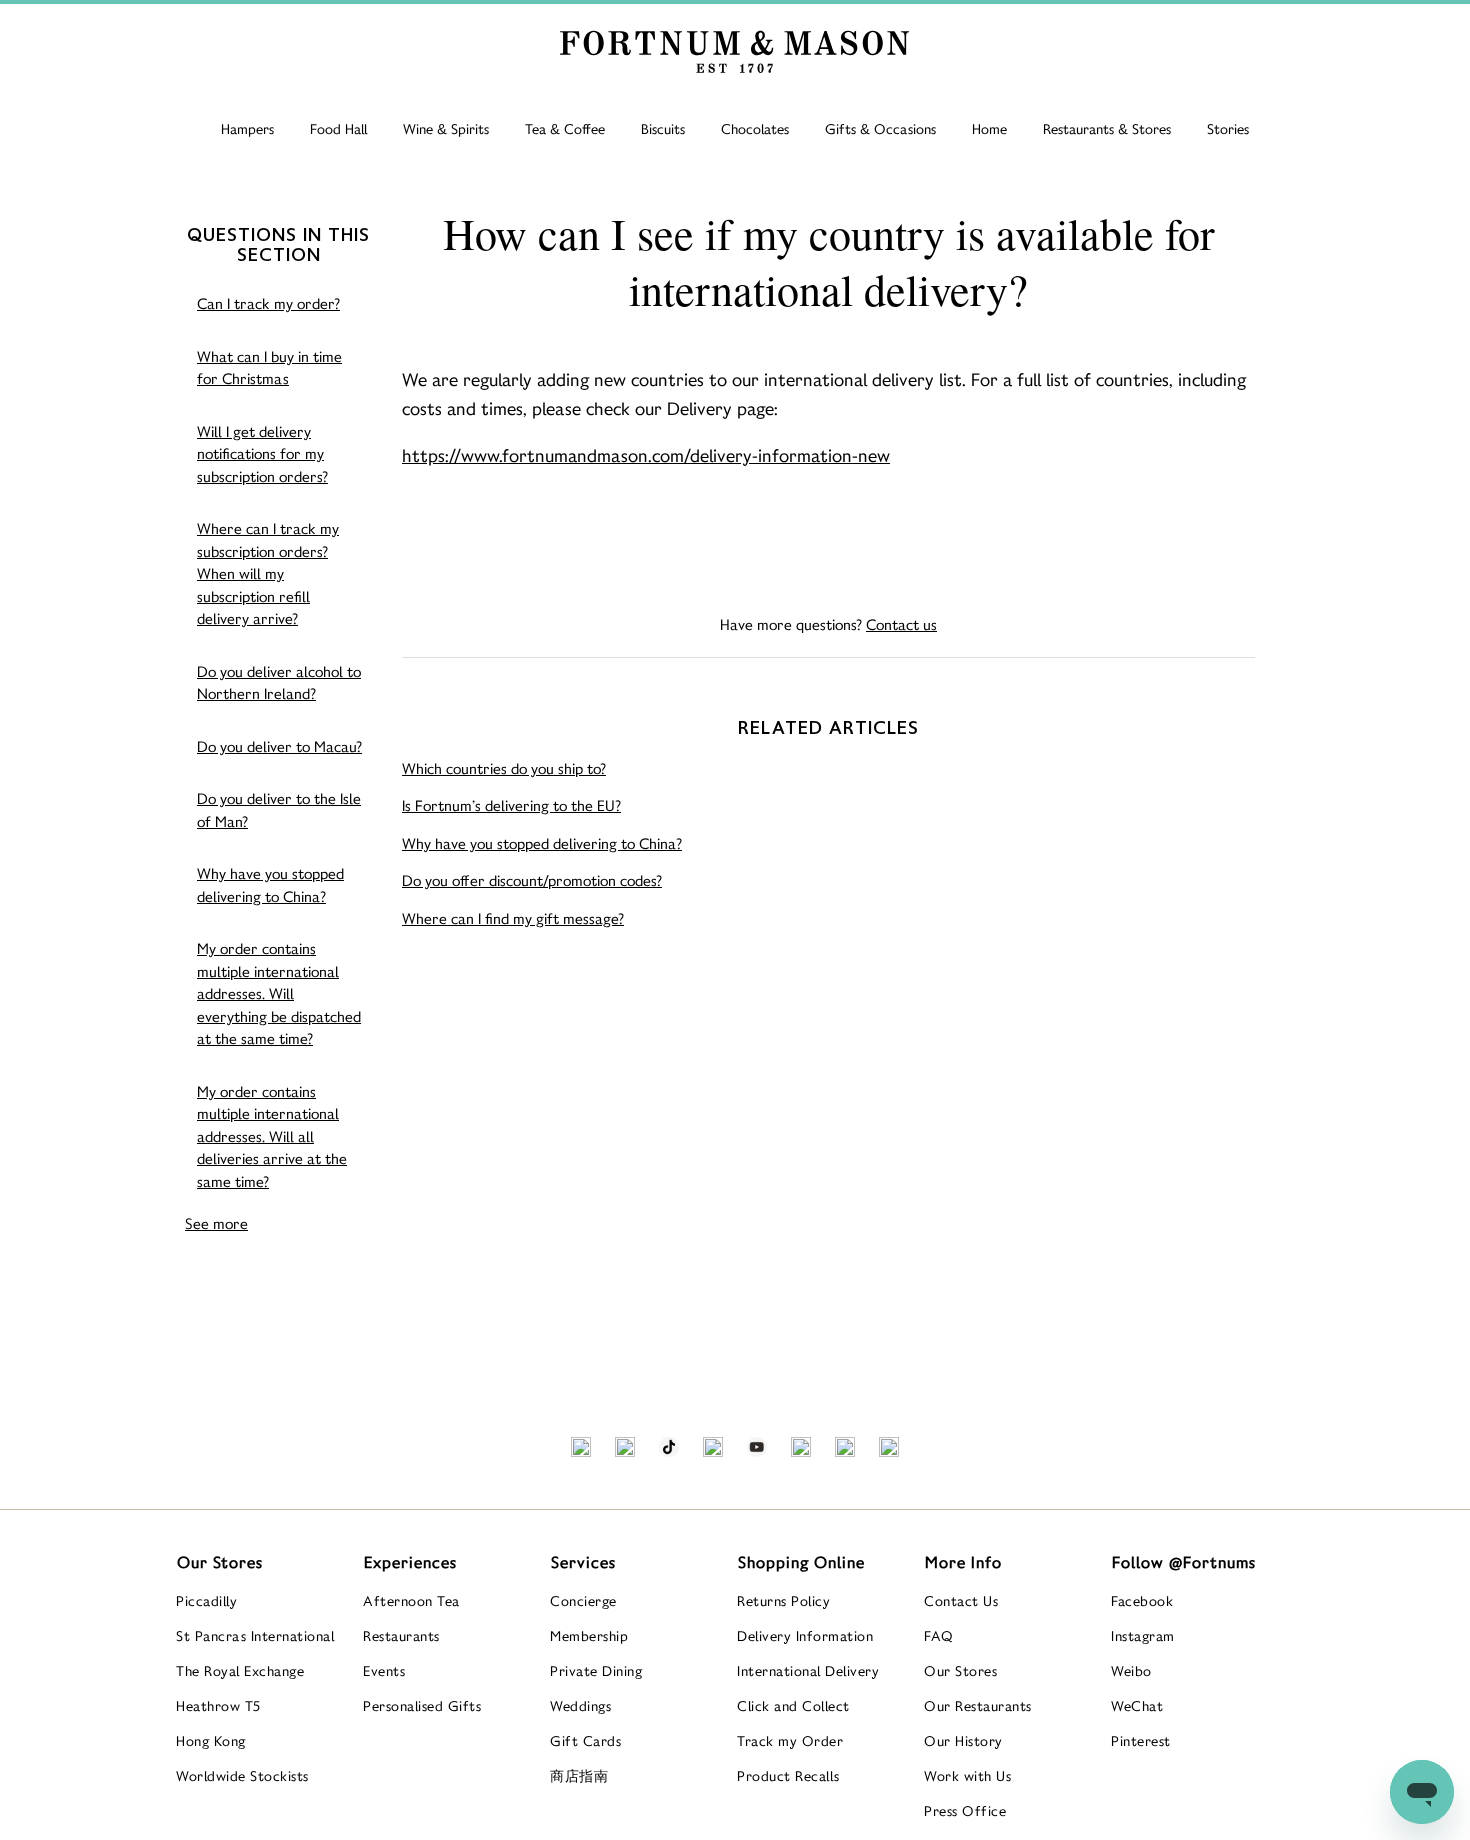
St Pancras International (255, 1636)
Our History (963, 1741)
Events (384, 1671)
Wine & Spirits (446, 129)
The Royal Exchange (240, 1671)
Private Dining (596, 1671)
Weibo (1131, 1671)
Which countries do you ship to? (504, 768)
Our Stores (960, 1671)
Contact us (901, 624)
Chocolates (755, 129)
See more (216, 1223)
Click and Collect (793, 1706)
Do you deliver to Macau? (279, 746)
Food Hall (338, 129)
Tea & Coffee (565, 129)
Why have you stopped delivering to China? (270, 885)
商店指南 (579, 1776)
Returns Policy (783, 1601)
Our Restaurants (978, 1706)
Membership (589, 1636)
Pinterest (1141, 1741)
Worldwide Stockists (242, 1776)
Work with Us (967, 1776)
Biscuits (663, 129)
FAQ (939, 1636)
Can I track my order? (268, 303)
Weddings (580, 1706)
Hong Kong (211, 1741)
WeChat (1137, 1706)
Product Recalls (788, 1776)
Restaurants (401, 1636)
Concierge (583, 1601)
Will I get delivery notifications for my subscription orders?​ (262, 454)
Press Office (965, 1811)
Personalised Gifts (422, 1706)
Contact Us (961, 1601)
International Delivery (808, 1671)
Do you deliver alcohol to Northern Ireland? (279, 683)
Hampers (247, 129)
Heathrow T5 (218, 1706)
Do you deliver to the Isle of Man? (279, 810)
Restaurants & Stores (1107, 129)
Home (989, 129)
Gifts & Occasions (880, 129)
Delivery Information (805, 1636)
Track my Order (790, 1741)
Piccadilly (206, 1601)
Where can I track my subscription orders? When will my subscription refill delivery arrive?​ (268, 573)
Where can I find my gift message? (513, 918)
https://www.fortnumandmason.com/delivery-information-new (646, 455)
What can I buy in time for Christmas (269, 368)
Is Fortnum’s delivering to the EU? (511, 805)
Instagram (1143, 1636)
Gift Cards (585, 1741)
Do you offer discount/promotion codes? (532, 880)
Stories (1228, 129)
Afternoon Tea (411, 1601)
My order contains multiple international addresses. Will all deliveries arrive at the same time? (272, 1136)
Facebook (1142, 1601)
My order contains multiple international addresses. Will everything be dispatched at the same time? (279, 993)
